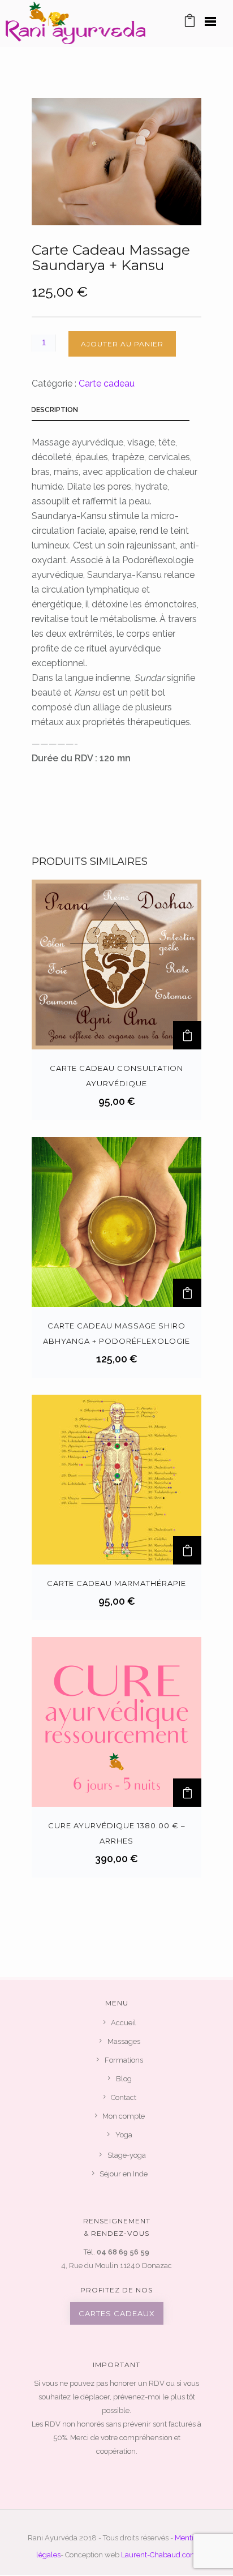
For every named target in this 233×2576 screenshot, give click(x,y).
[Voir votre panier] (190, 23)
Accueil (124, 2023)
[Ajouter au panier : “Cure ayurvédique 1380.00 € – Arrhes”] (187, 1793)
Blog (124, 2079)
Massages (124, 2041)
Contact (124, 2097)
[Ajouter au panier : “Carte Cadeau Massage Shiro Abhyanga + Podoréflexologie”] (187, 1293)
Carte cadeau (107, 383)
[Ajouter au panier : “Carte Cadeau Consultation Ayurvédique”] (187, 1035)
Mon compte (124, 2116)
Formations (124, 2060)
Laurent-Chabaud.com (159, 2555)
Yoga (124, 2135)
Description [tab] (55, 410)
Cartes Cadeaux (117, 2313)
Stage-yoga (127, 2155)
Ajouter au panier (122, 344)
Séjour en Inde (124, 2174)
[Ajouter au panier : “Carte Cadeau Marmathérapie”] (187, 1550)
